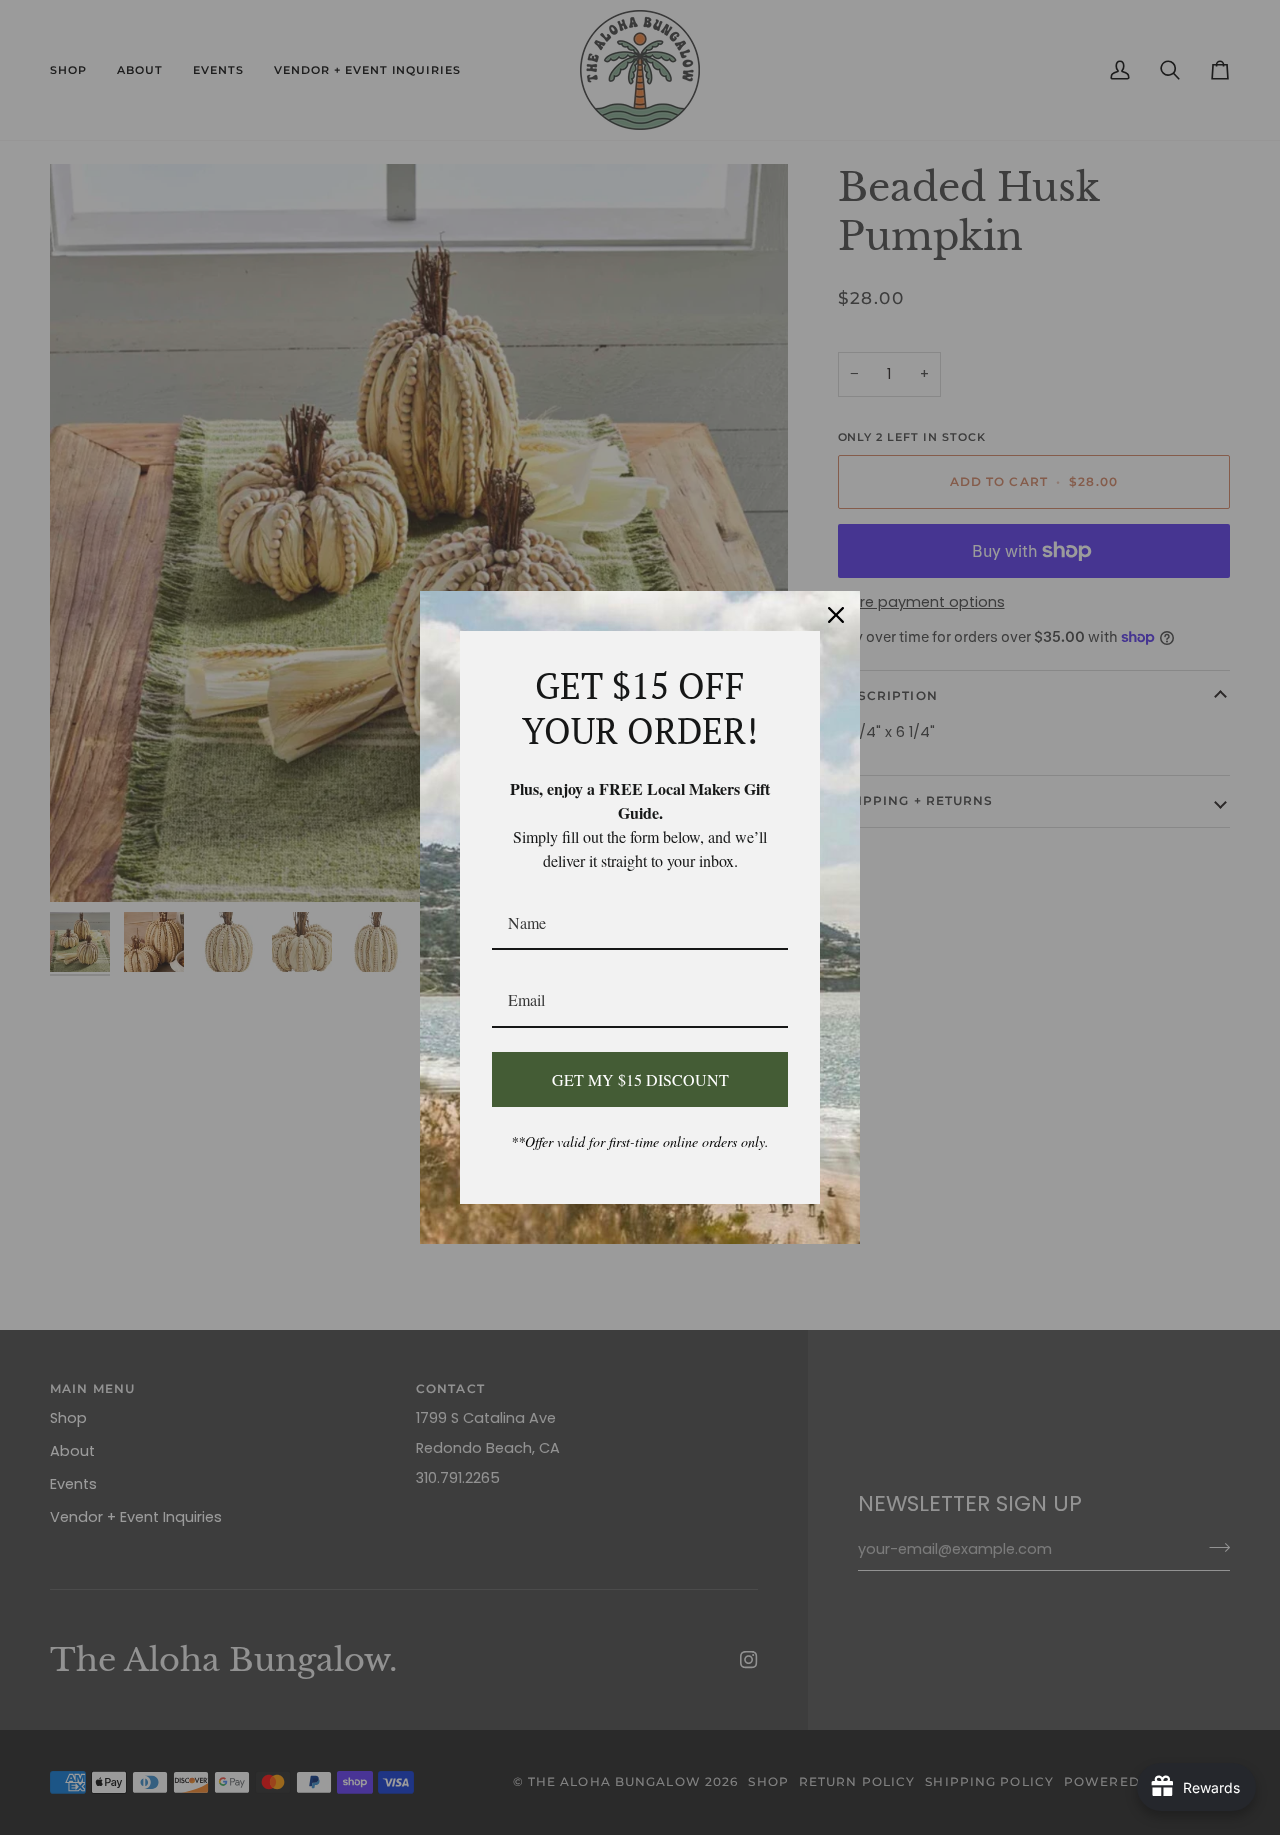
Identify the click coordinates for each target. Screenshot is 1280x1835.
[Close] (836, 615)
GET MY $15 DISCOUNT (640, 1079)
